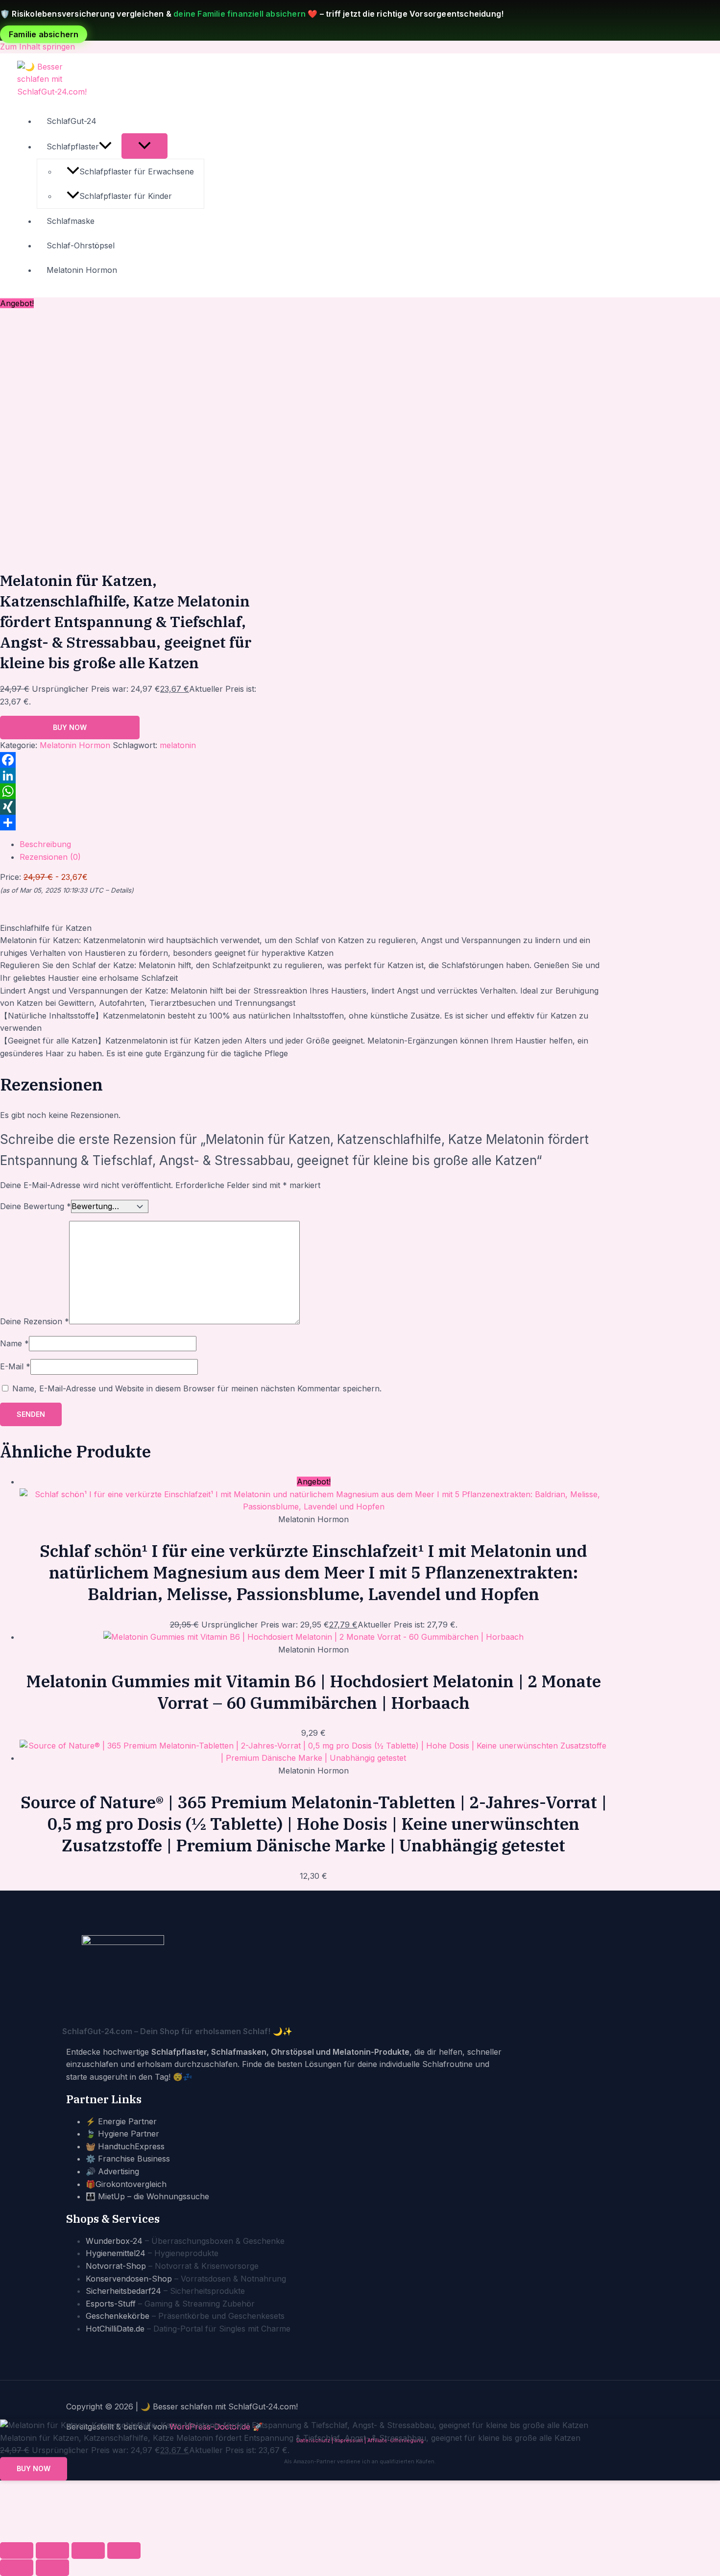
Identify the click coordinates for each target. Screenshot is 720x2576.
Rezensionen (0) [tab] (50, 857)
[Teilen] (140, 823)
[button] (105, 146)
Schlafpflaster (73, 146)
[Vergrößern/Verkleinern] (17, 2551)
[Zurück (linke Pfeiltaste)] (17, 2568)
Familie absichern (44, 34)
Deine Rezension (35, 1321)
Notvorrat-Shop (116, 2266)
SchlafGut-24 (72, 121)
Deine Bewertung (36, 1206)
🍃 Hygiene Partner (122, 2134)
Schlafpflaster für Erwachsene (137, 171)
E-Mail (15, 1366)
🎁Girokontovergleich (126, 2184)
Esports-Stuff (111, 2304)
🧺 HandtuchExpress (125, 2146)
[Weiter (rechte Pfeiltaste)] (52, 2568)
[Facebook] (140, 760)
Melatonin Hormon (82, 270)
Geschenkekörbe (118, 2316)
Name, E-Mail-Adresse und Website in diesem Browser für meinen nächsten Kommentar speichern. (197, 1388)
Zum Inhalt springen (37, 47)
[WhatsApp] (140, 791)
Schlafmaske (71, 221)
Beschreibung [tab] (45, 844)
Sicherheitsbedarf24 (123, 2291)
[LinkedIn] (140, 776)
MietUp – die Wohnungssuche (154, 2196)
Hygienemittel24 (116, 2253)
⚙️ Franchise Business (128, 2159)
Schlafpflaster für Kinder (126, 196)
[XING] (140, 807)
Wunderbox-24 (114, 2241)
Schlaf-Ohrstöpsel (81, 245)
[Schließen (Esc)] (124, 2551)
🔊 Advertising (112, 2171)
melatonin (178, 745)
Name (14, 1343)
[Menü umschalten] (144, 146)
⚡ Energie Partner (121, 2121)
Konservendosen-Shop (129, 2279)
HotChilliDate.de (115, 2329)
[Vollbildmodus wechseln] (52, 2551)
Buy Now (70, 727)
